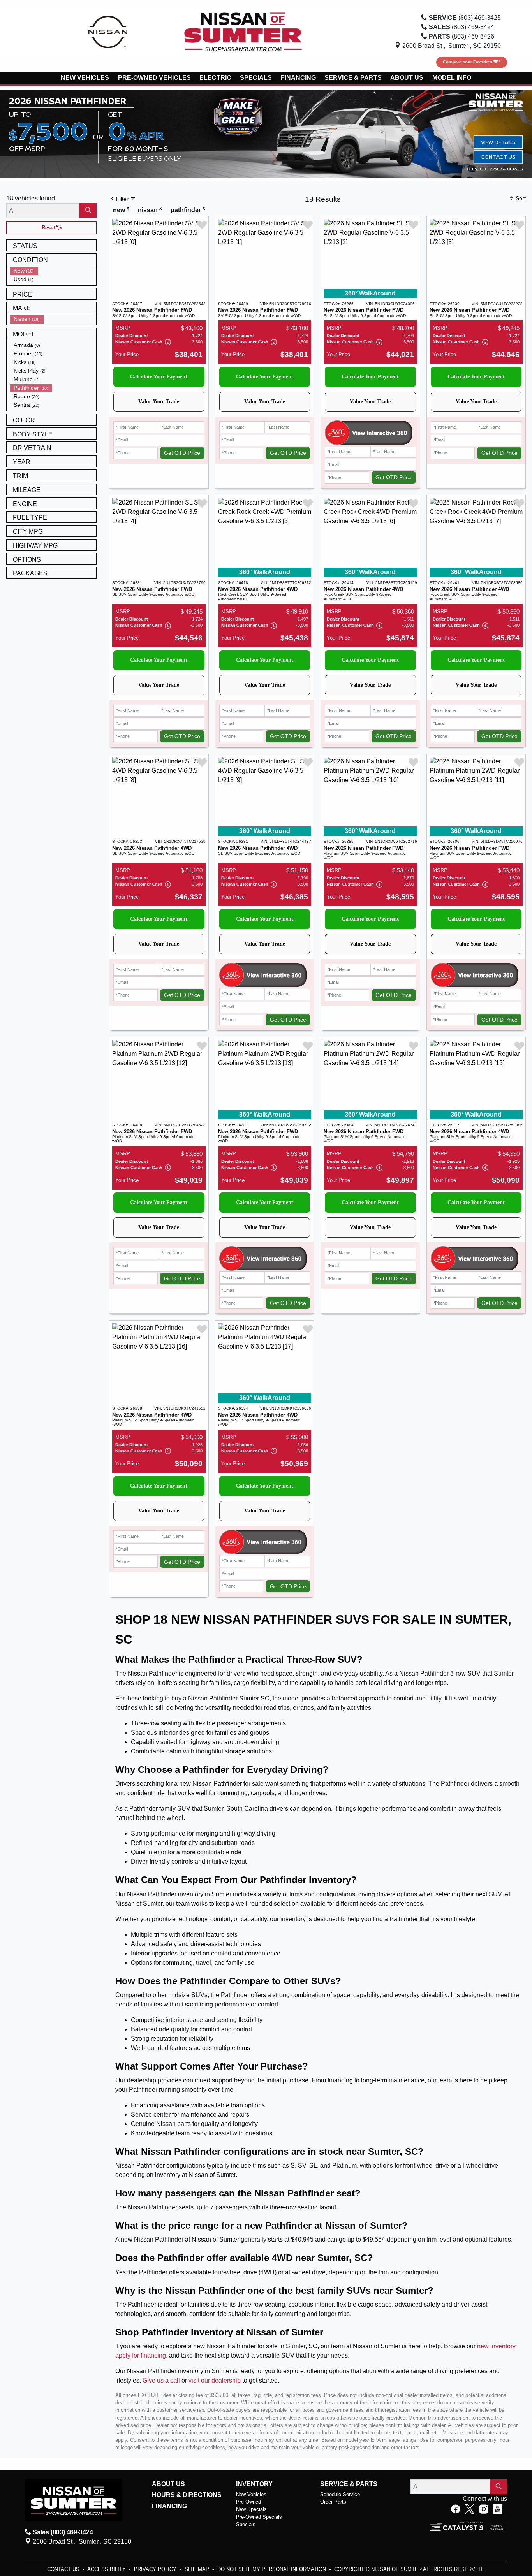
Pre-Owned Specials (259, 2517)
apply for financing (141, 2355)
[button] (85, 78)
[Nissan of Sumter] (243, 31)
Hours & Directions (187, 2495)
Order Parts (333, 2502)
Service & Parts (349, 2484)
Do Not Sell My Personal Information (272, 2569)
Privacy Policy (156, 2569)
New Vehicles (251, 2494)
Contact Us (498, 157)
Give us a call (161, 2380)
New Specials (251, 2509)
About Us (168, 2484)
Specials (246, 2524)
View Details (498, 142)
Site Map (198, 2569)
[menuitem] (53, 271)
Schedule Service (340, 2494)
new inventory (496, 2346)
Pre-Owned (248, 2502)
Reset (49, 228)
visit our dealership (215, 2380)
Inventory (254, 2484)
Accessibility (107, 2569)
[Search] (88, 211)
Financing (169, 2506)
